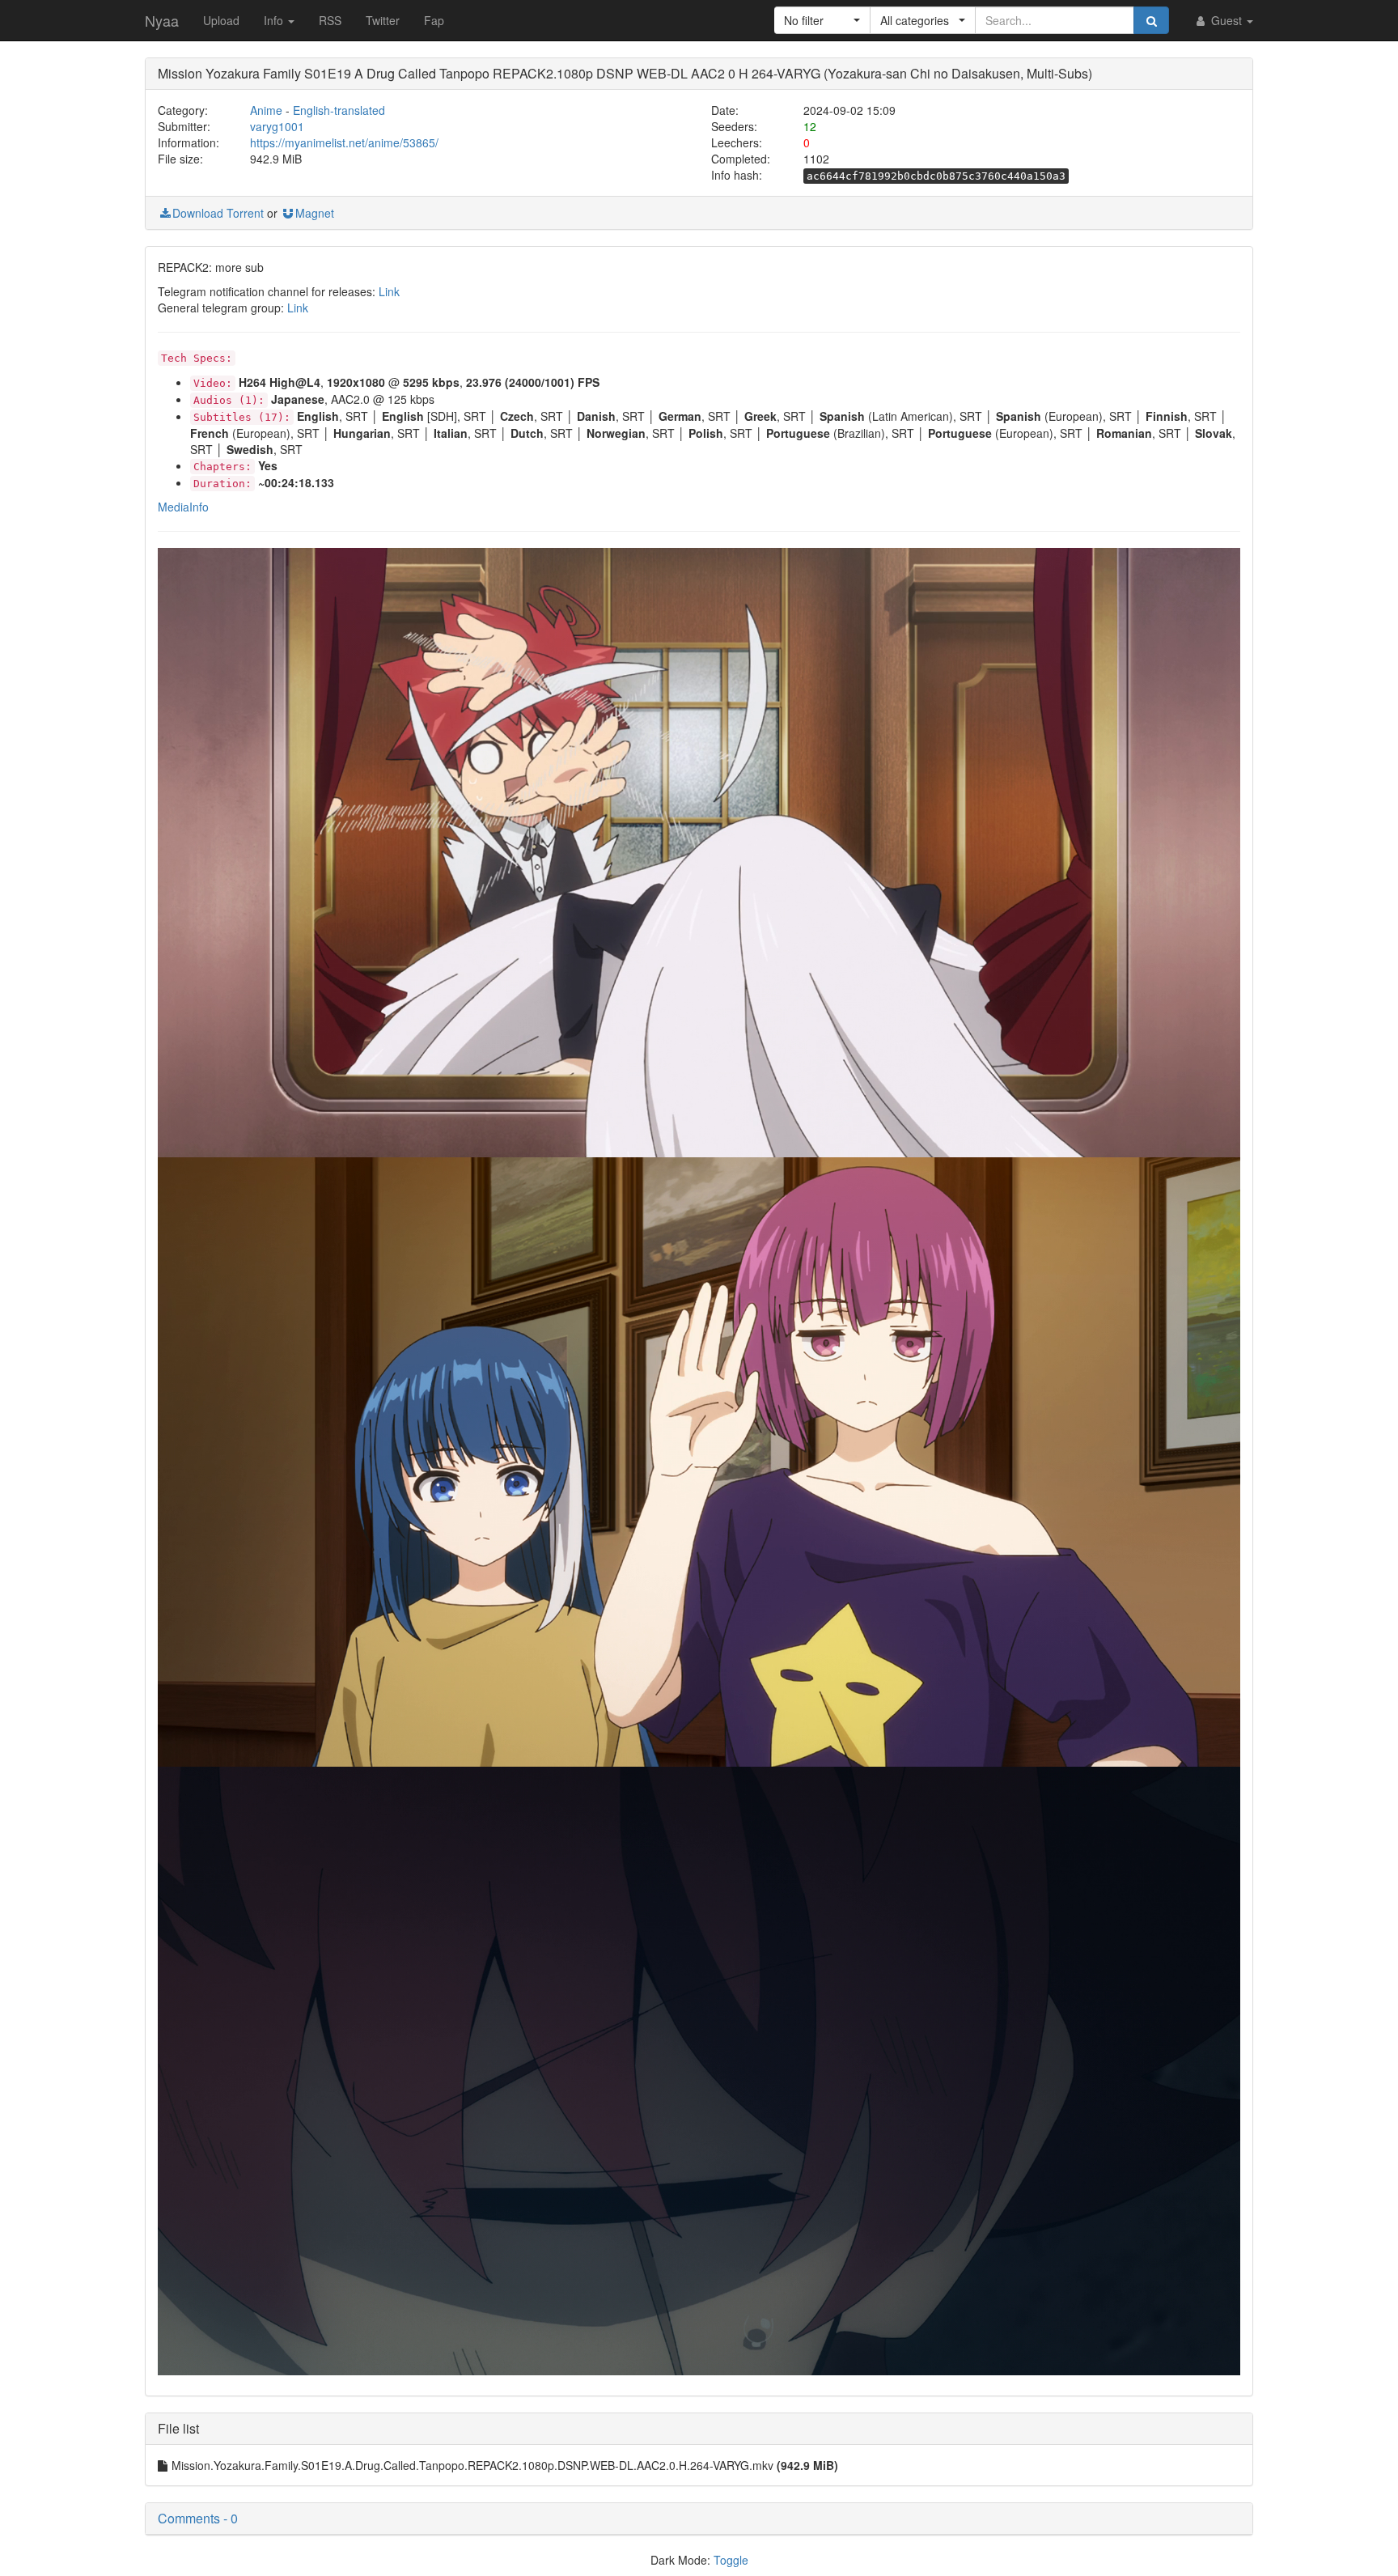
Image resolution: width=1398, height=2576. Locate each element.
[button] (822, 20)
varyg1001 (277, 126)
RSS (330, 20)
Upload (221, 20)
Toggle (731, 2560)
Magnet (315, 213)
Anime (266, 110)
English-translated (339, 110)
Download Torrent (218, 213)
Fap (434, 20)
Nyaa (162, 20)
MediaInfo (183, 507)
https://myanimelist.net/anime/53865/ (344, 142)
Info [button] (275, 20)
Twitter (383, 20)
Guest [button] (1226, 20)
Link (389, 291)
